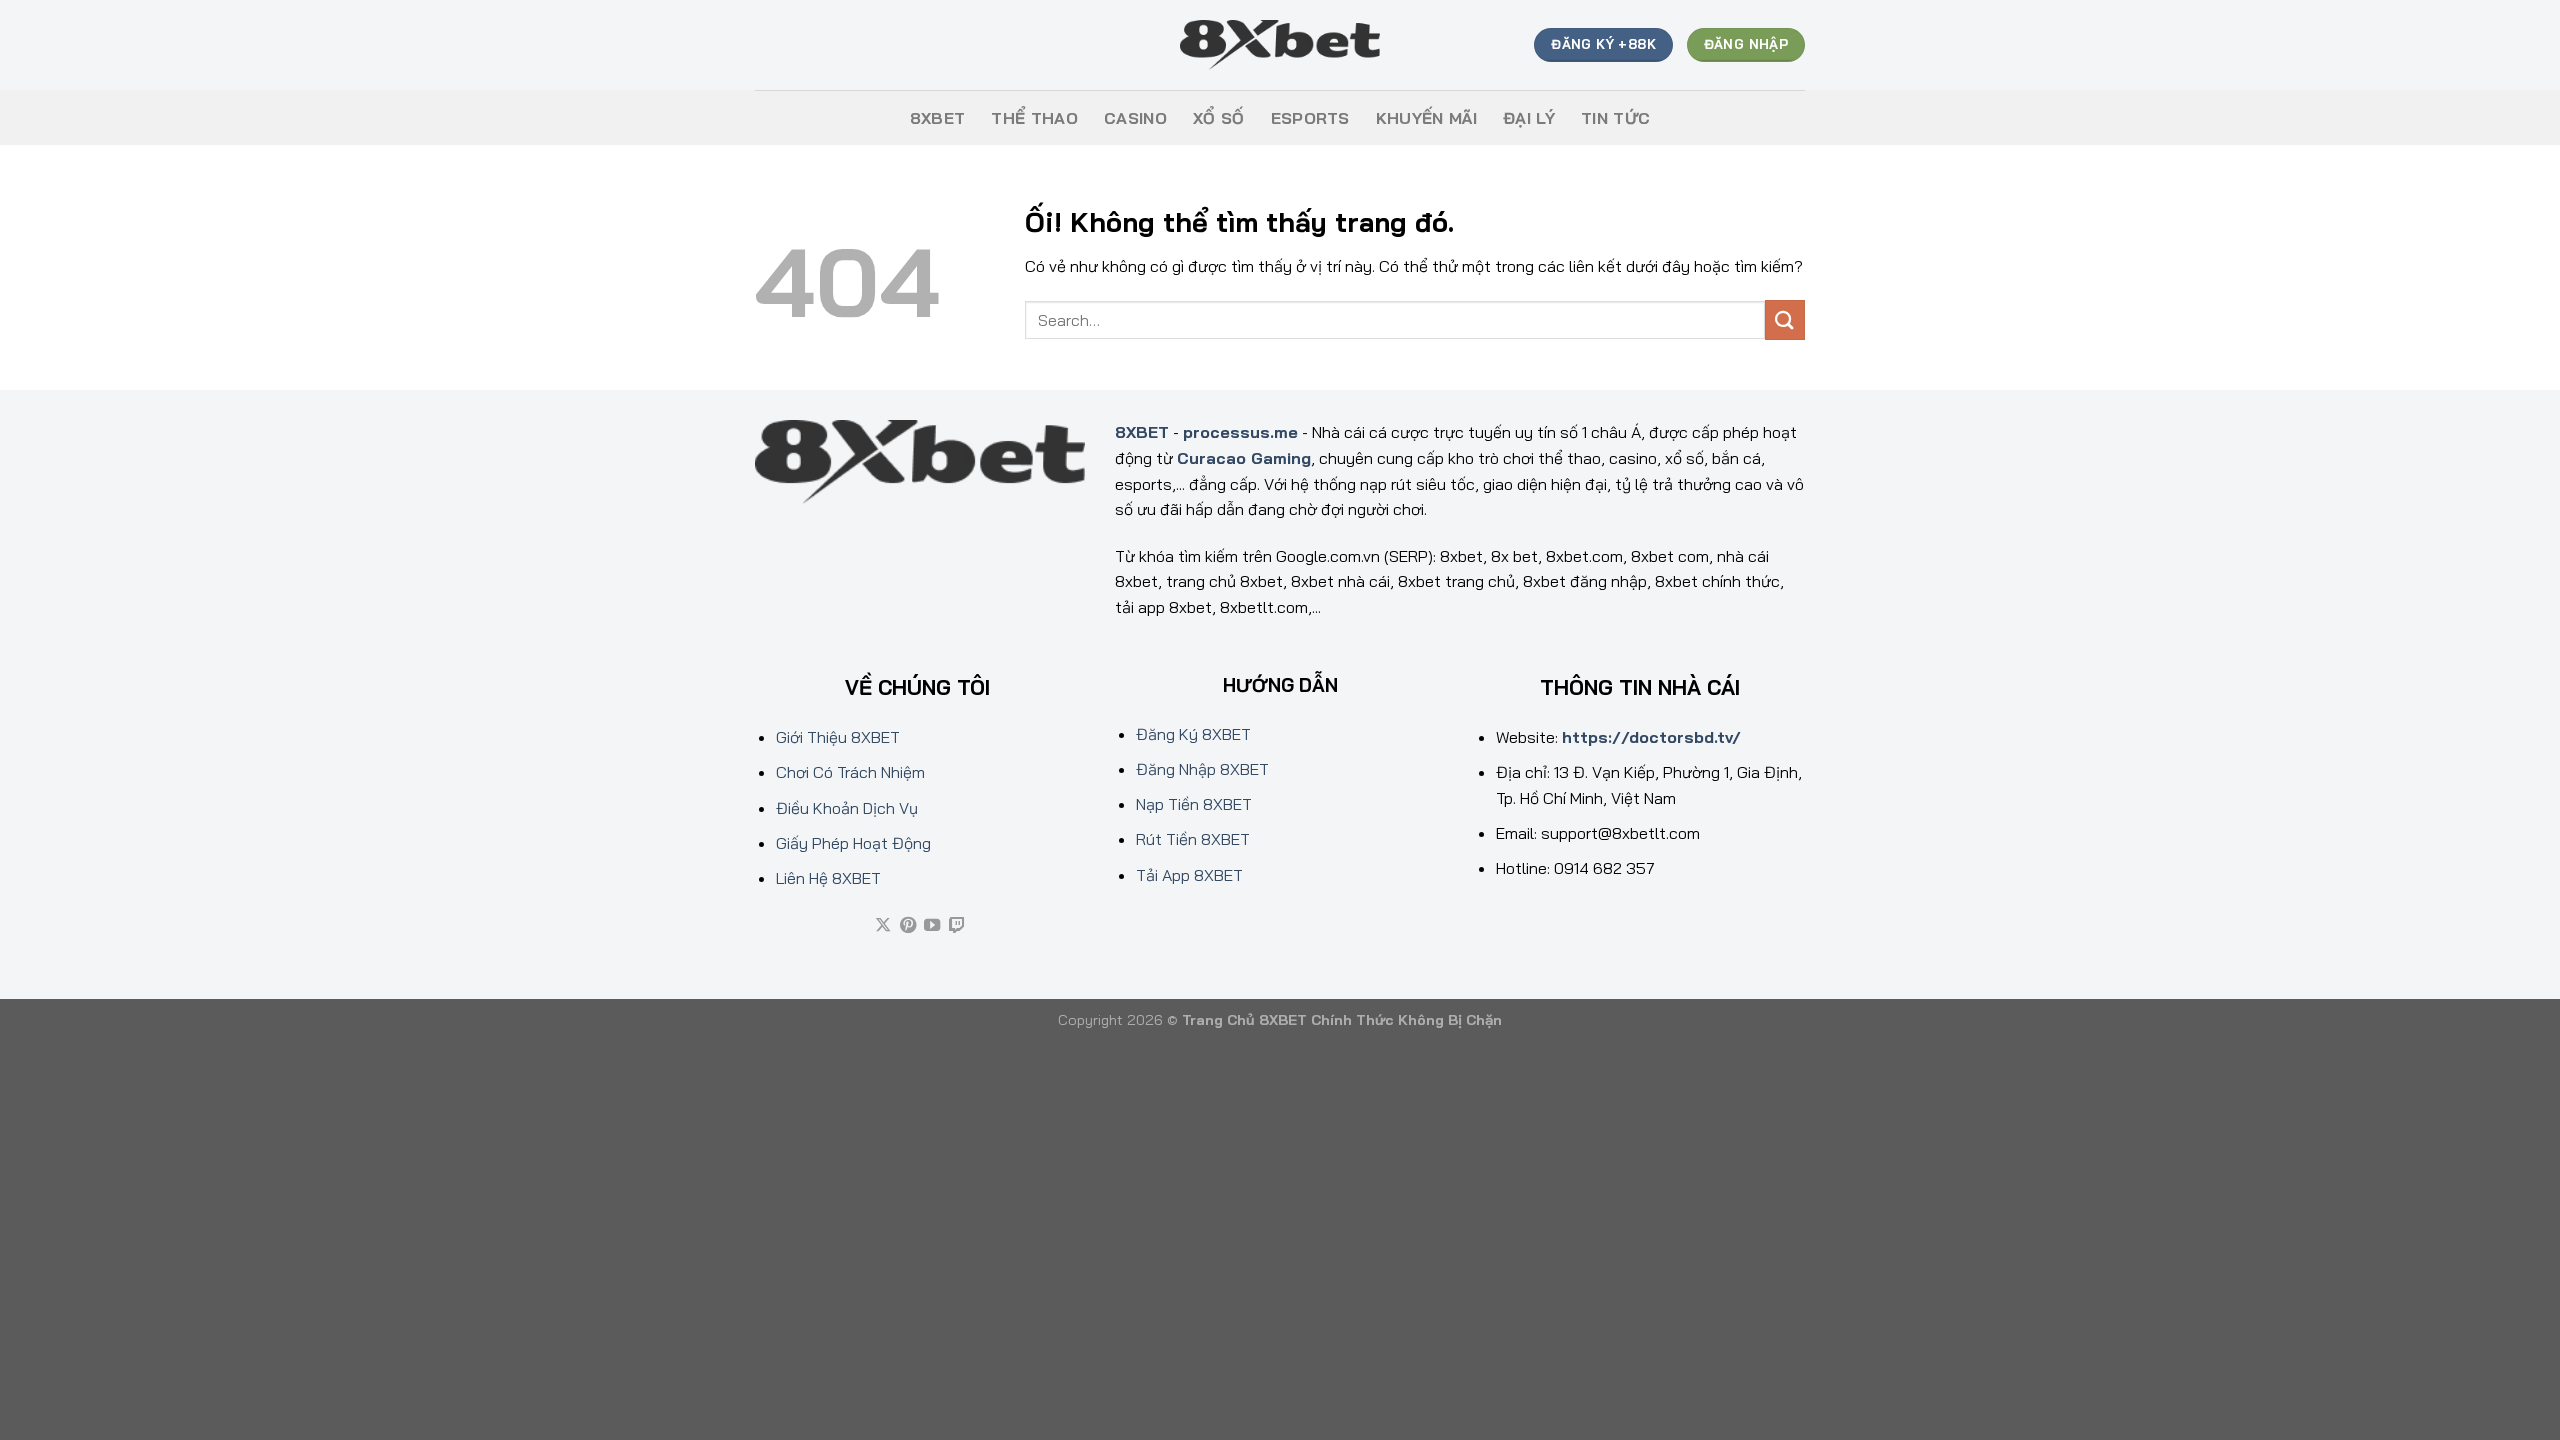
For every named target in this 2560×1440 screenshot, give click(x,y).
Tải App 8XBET (1189, 875)
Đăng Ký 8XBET (1193, 734)
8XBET (938, 118)
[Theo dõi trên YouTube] (932, 926)
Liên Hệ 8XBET (828, 878)
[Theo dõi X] (883, 926)
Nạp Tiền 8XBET (1194, 804)
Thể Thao (1034, 118)
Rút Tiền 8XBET (1193, 839)
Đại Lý (1529, 118)
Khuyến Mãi (1426, 118)
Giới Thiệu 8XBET (838, 737)
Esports (1310, 118)
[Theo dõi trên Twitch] (957, 926)
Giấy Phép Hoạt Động (853, 843)
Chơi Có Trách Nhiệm (850, 772)
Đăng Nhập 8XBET (1202, 769)
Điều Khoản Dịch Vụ (847, 808)
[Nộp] (1785, 319)
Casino (1135, 118)
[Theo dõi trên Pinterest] (908, 926)
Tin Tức (1615, 118)
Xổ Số (1219, 118)
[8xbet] (1280, 45)
